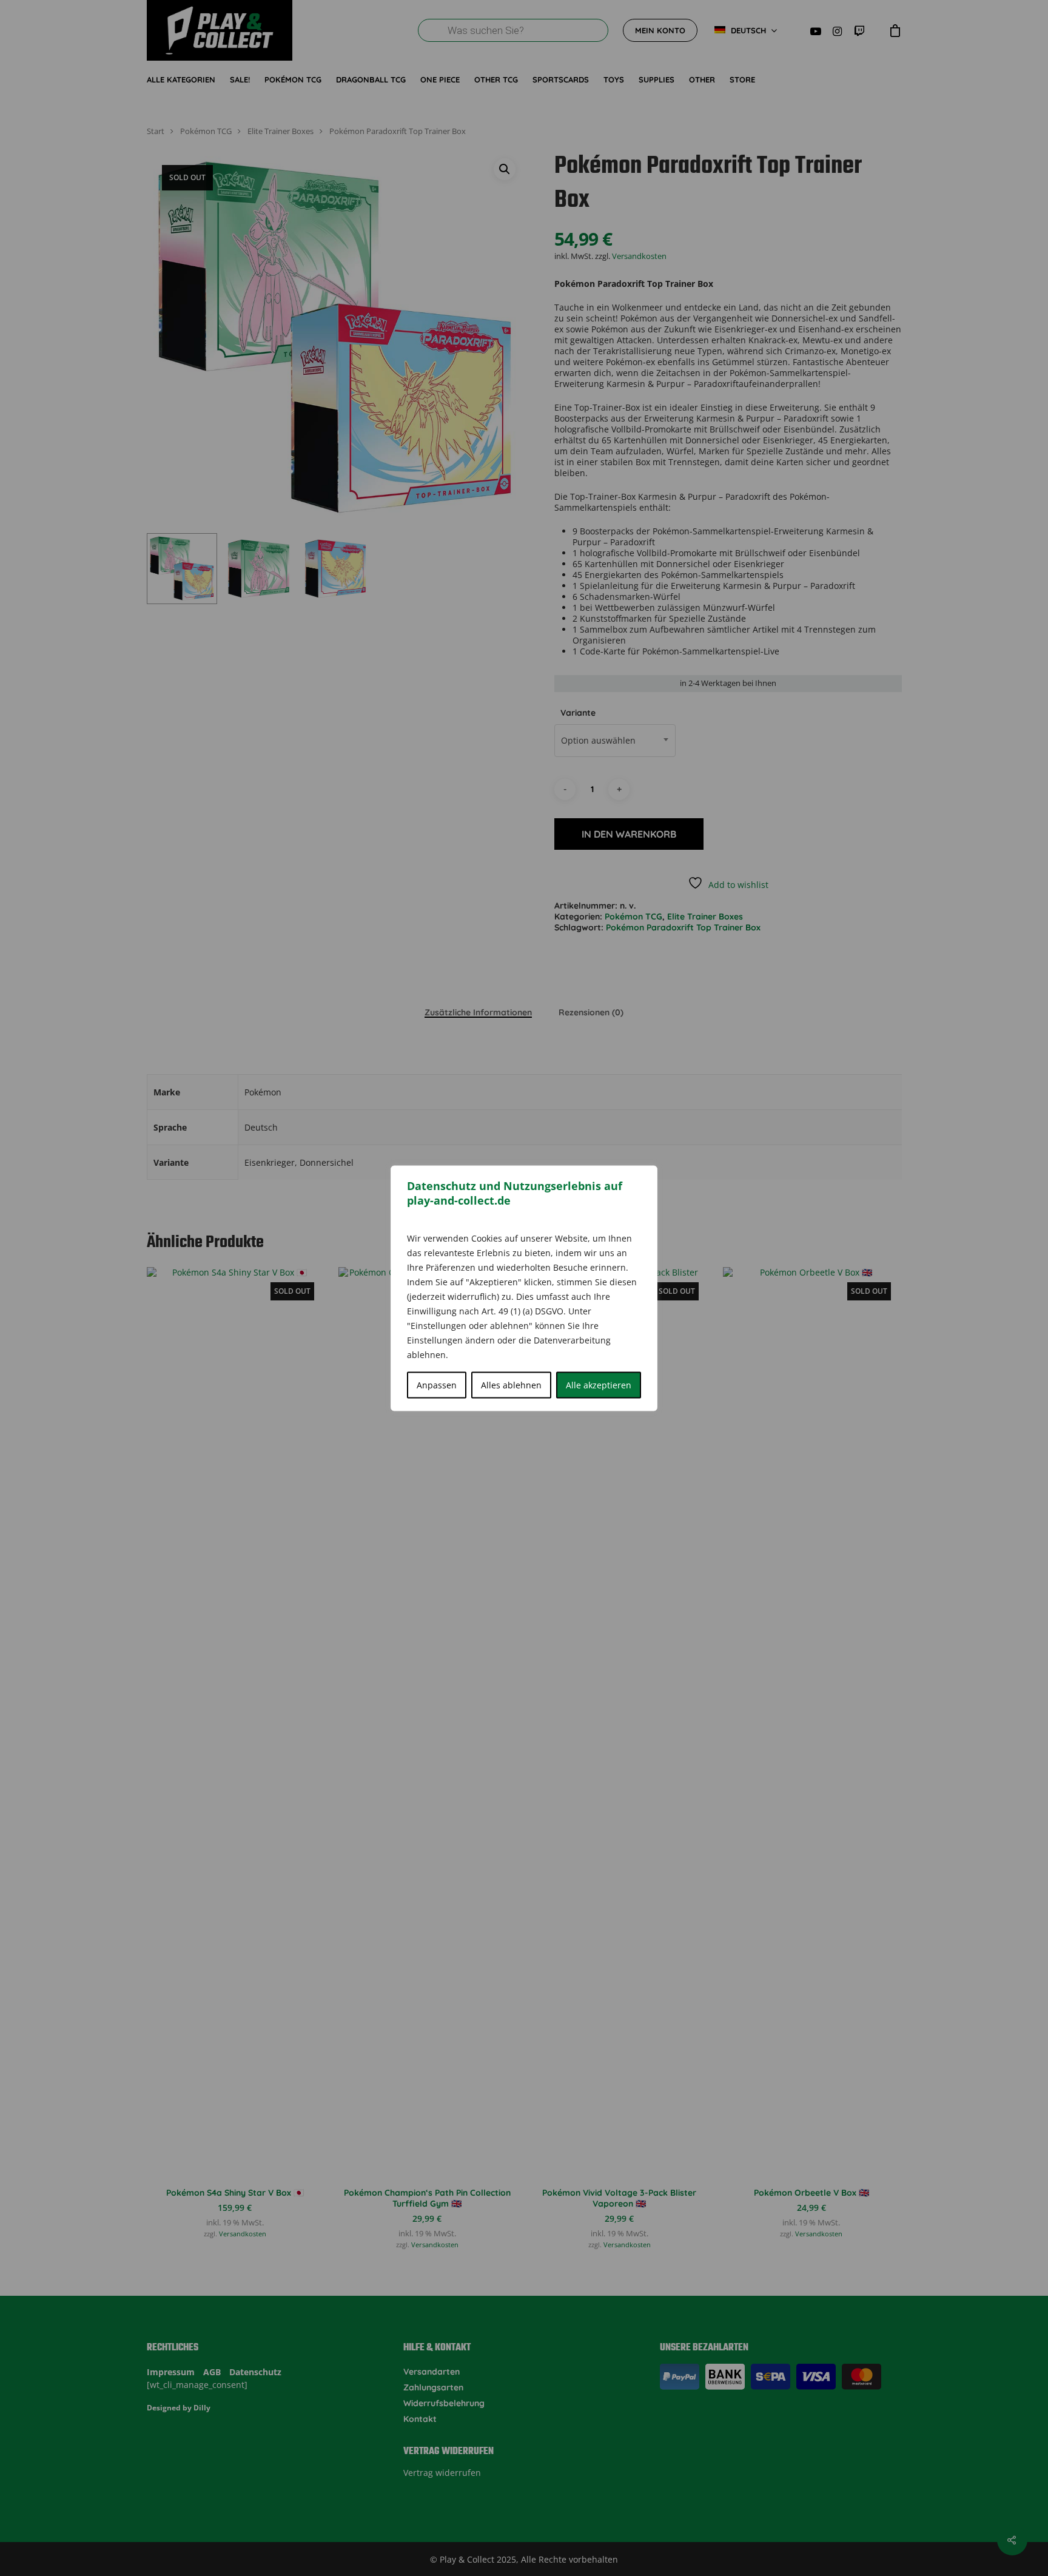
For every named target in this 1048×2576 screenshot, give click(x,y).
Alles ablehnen (511, 1384)
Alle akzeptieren (599, 1384)
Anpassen (437, 1384)
